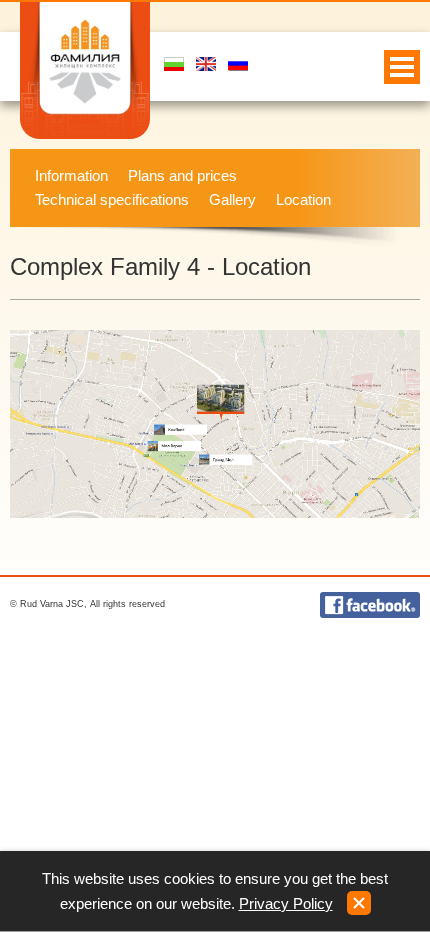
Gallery (232, 199)
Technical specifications (112, 199)
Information (71, 175)
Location (303, 199)
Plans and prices (182, 175)
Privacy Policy (286, 903)
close (359, 903)
